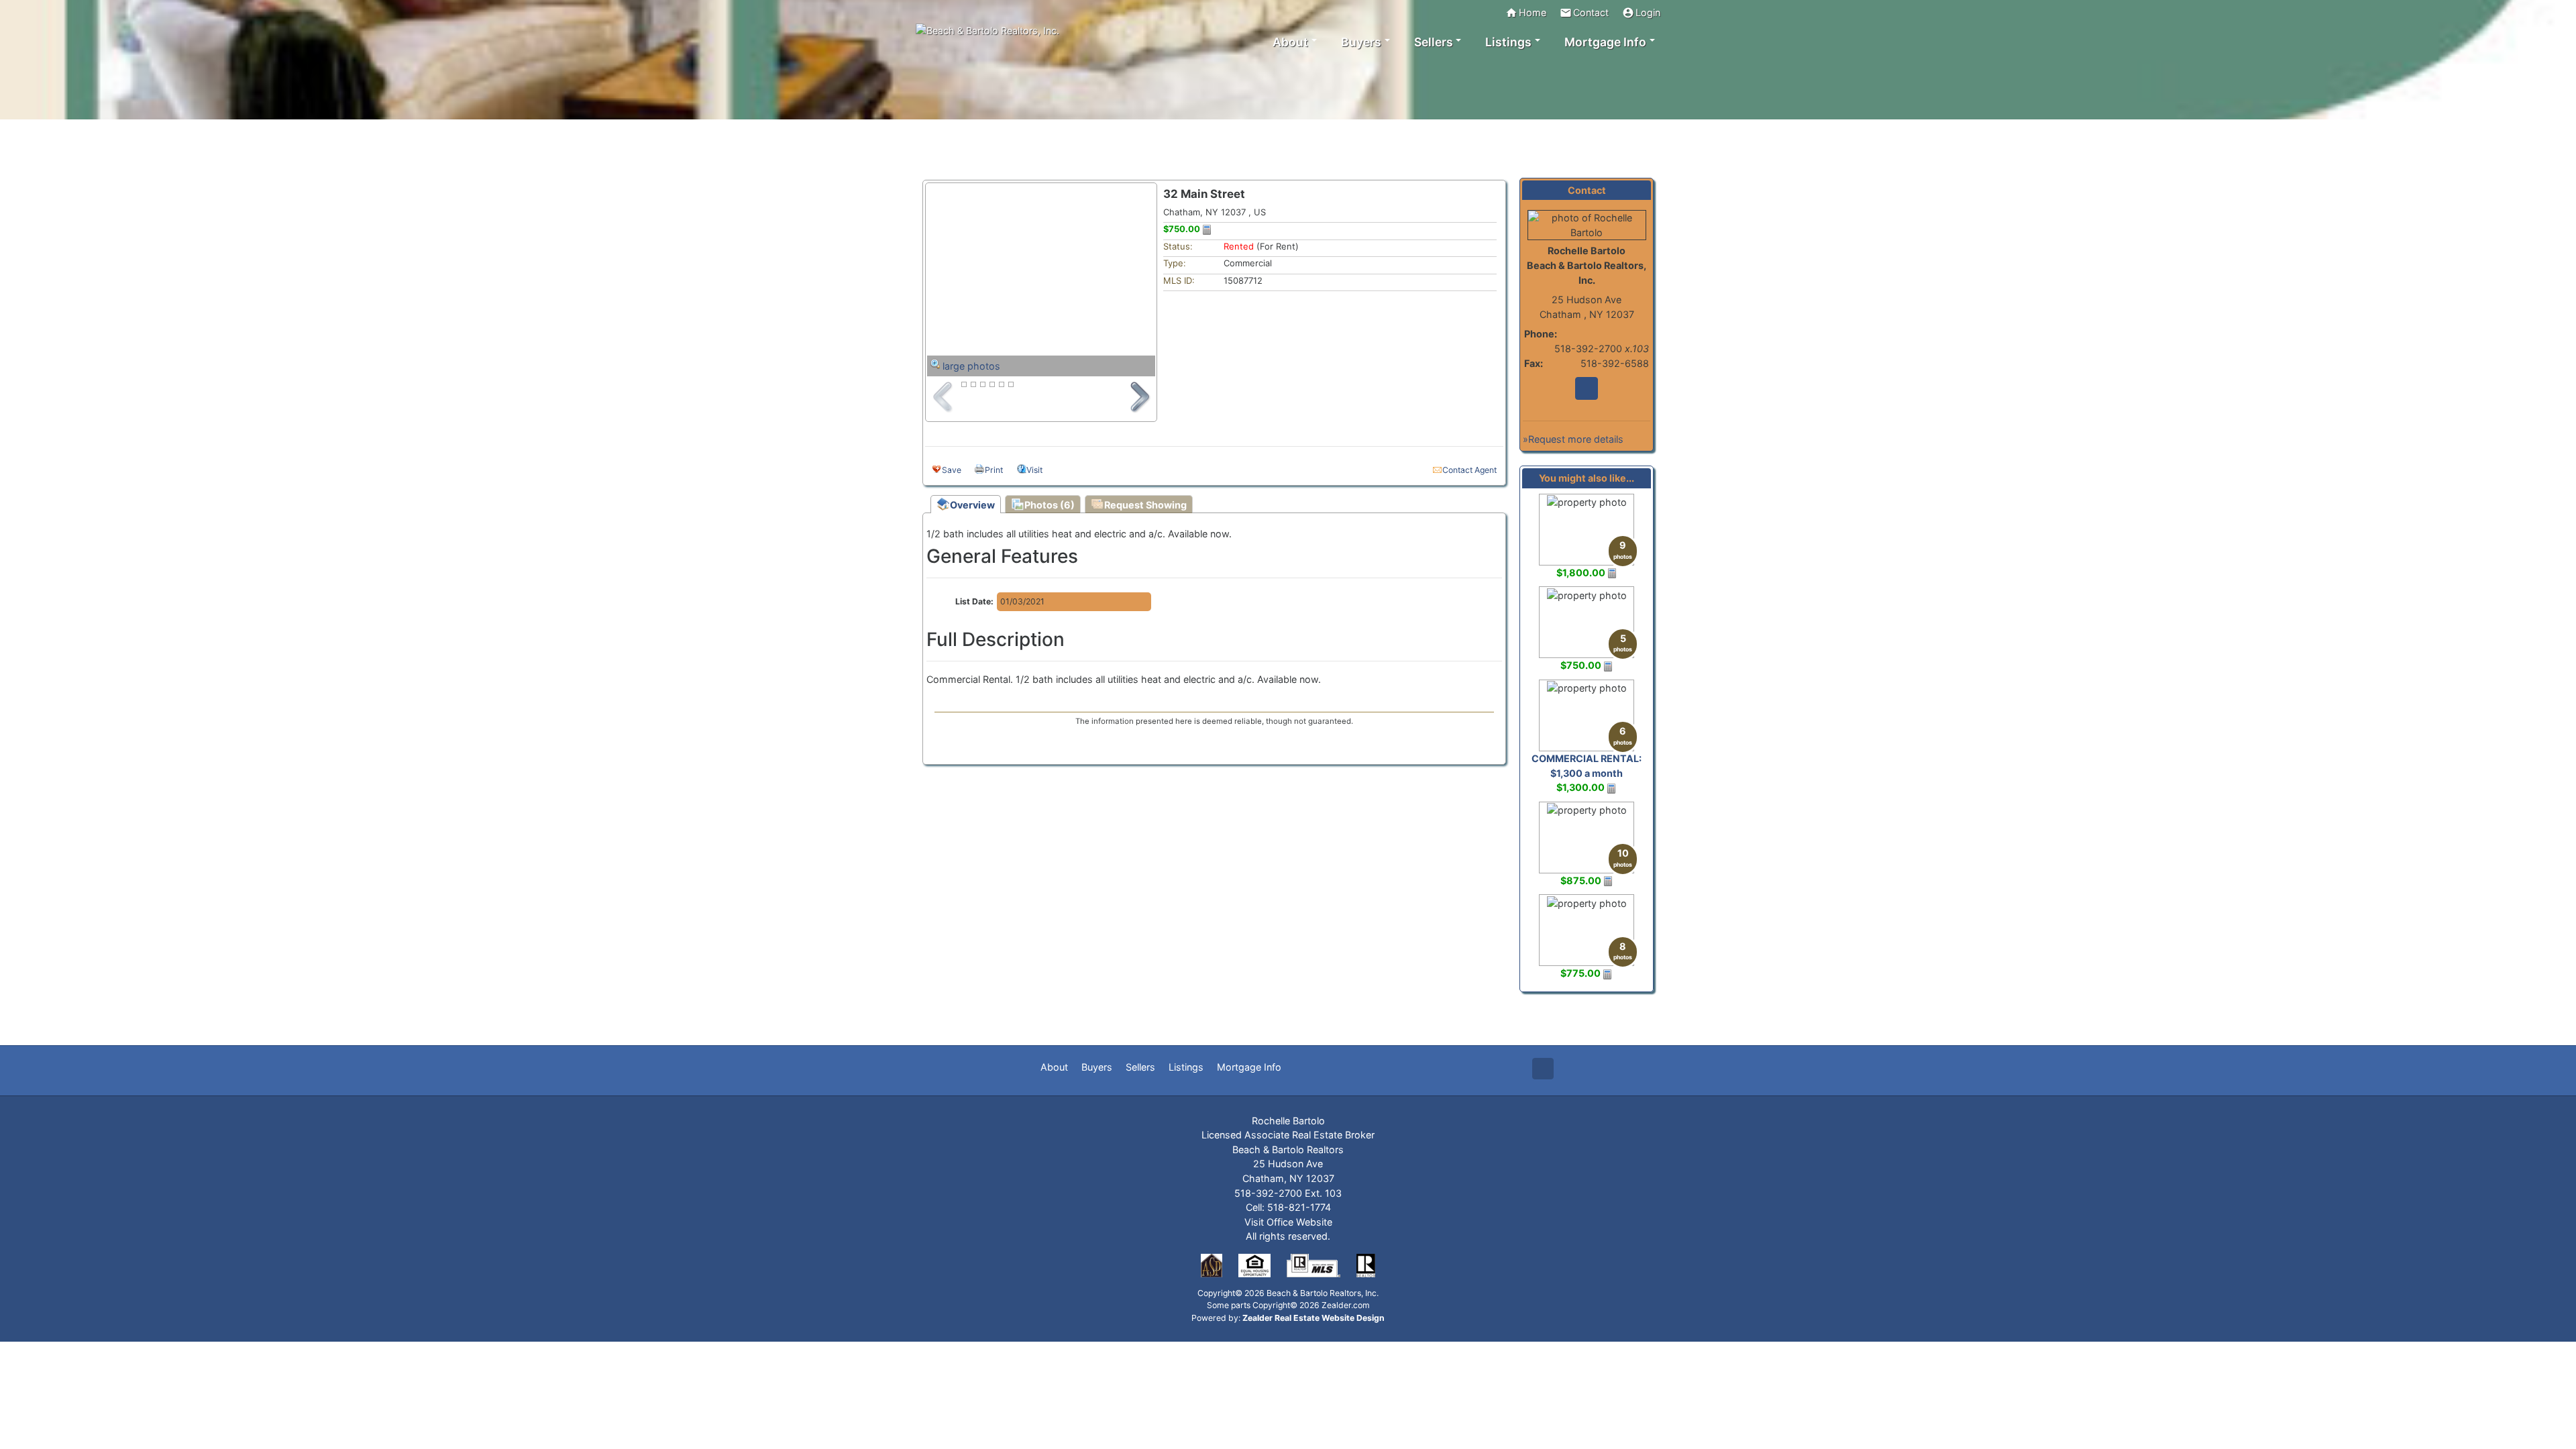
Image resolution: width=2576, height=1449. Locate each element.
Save (952, 470)
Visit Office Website (1288, 1222)
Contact (1584, 13)
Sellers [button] (1434, 42)
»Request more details (1573, 439)
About (1054, 1067)
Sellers (1140, 1067)
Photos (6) (1050, 505)
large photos (971, 366)
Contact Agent (1469, 470)
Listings (1186, 1067)
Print (994, 470)
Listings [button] (1508, 42)
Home (1526, 13)
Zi (1587, 388)
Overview (972, 505)
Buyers (1097, 1067)
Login (1641, 13)
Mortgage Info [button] (1605, 42)
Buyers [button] (1361, 42)
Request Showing (1145, 505)
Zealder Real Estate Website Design (1313, 1318)
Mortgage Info (1249, 1067)
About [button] (1290, 42)
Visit (1034, 470)
